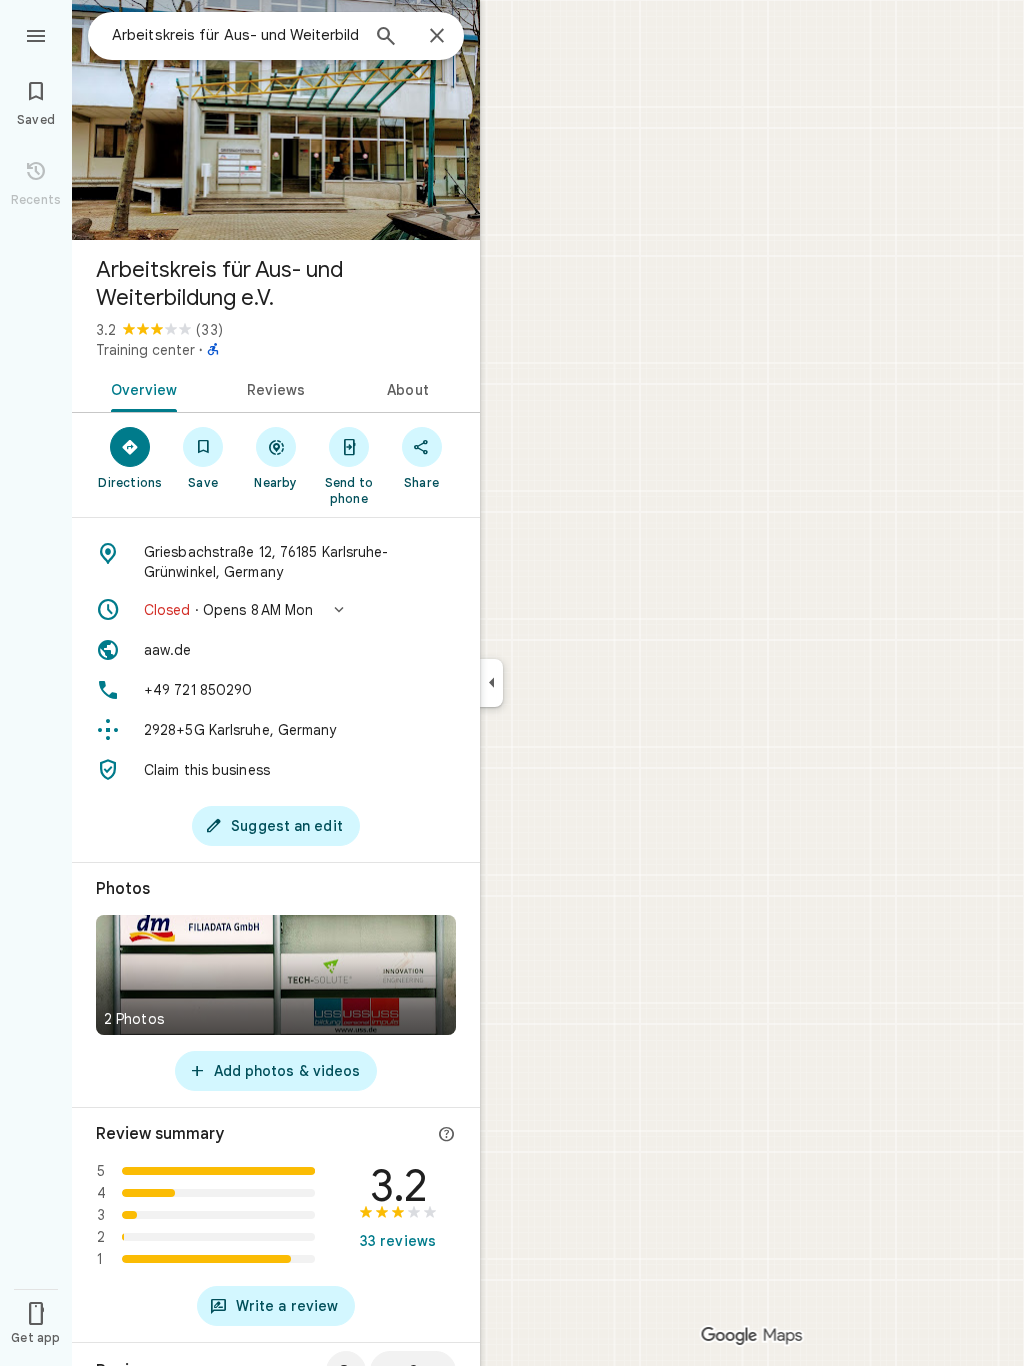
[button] (276, 610)
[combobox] (235, 35)
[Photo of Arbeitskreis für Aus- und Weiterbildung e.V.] (276, 120)
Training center (145, 350)
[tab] (140, 388)
